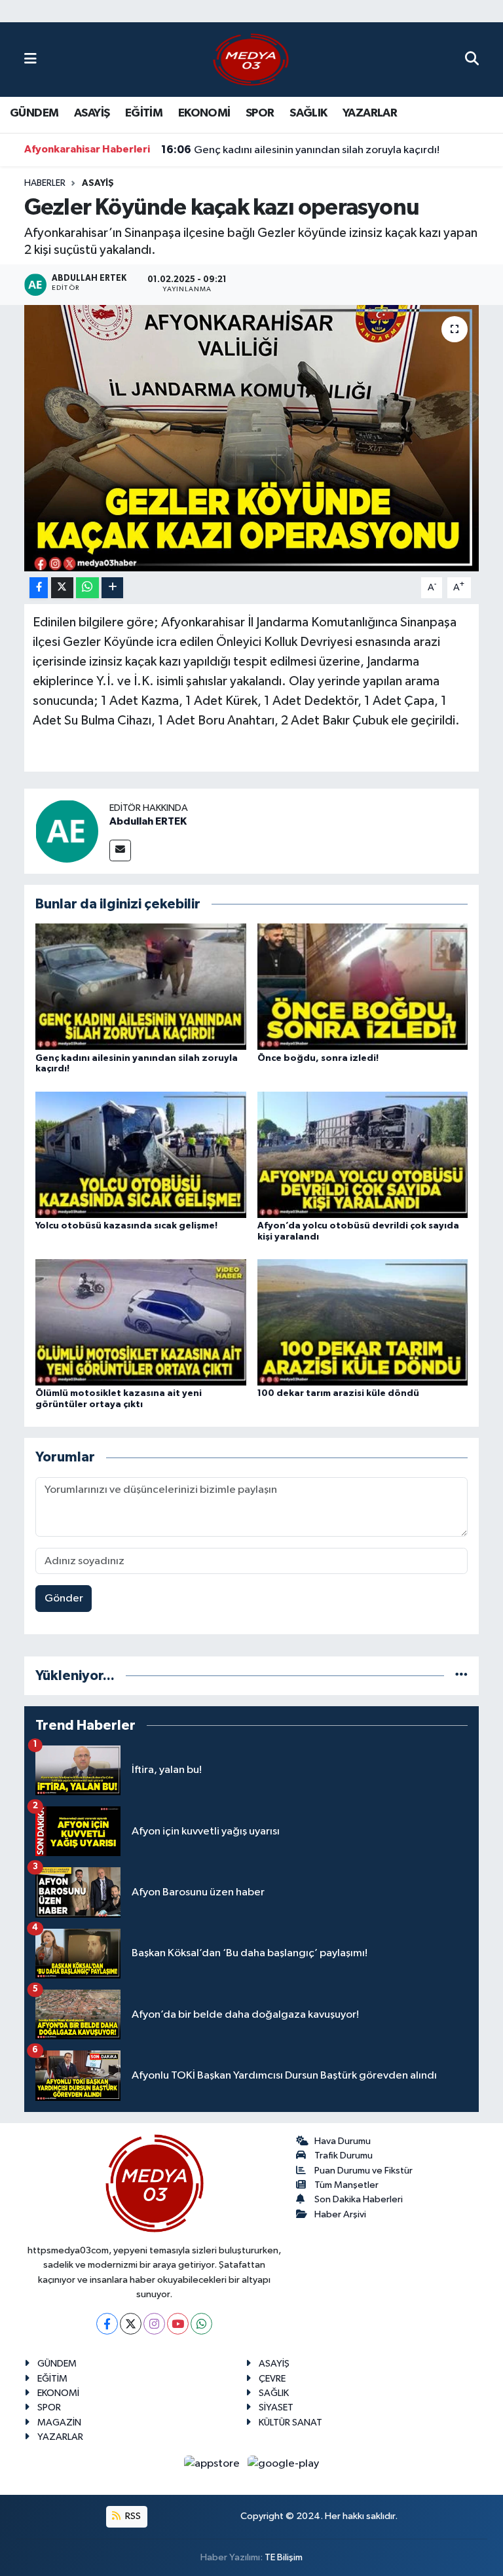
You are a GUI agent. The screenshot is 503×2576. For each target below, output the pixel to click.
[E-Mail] (120, 850)
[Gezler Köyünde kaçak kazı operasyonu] (252, 438)
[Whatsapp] (201, 2324)
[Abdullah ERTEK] (67, 831)
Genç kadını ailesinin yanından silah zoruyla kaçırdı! (300, 150)
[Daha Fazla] (112, 588)
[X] (131, 2324)
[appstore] (213, 2464)
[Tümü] (461, 1676)
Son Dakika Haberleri (359, 2199)
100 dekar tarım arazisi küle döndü (338, 1393)
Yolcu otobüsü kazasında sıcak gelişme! (126, 1226)
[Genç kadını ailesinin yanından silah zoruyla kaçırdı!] (141, 987)
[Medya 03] (251, 59)
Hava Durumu (343, 2141)
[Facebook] (107, 2324)
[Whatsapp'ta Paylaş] (87, 588)
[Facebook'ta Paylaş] (39, 588)
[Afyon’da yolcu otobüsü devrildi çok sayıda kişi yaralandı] (363, 1154)
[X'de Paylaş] (62, 588)
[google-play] (284, 2464)
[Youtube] (178, 2324)
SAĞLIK (308, 113)
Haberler (45, 183)
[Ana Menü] (30, 59)
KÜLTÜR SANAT (290, 2423)
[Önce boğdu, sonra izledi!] (363, 987)
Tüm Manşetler (346, 2185)
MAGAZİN (59, 2423)
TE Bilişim (284, 2557)
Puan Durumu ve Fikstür (363, 2171)
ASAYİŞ (92, 113)
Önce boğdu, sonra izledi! (318, 1058)
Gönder (64, 1599)
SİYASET (276, 2407)
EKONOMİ (204, 113)
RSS (132, 2516)
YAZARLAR (370, 113)
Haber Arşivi (340, 2214)
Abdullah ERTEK (148, 821)
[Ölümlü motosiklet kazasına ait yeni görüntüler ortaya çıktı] (141, 1322)
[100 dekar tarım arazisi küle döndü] (363, 1322)
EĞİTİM (144, 113)
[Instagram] (154, 2324)
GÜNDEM (34, 113)
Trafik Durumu (344, 2156)
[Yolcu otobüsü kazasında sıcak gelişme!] (141, 1154)
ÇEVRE (272, 2379)
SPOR (260, 113)
